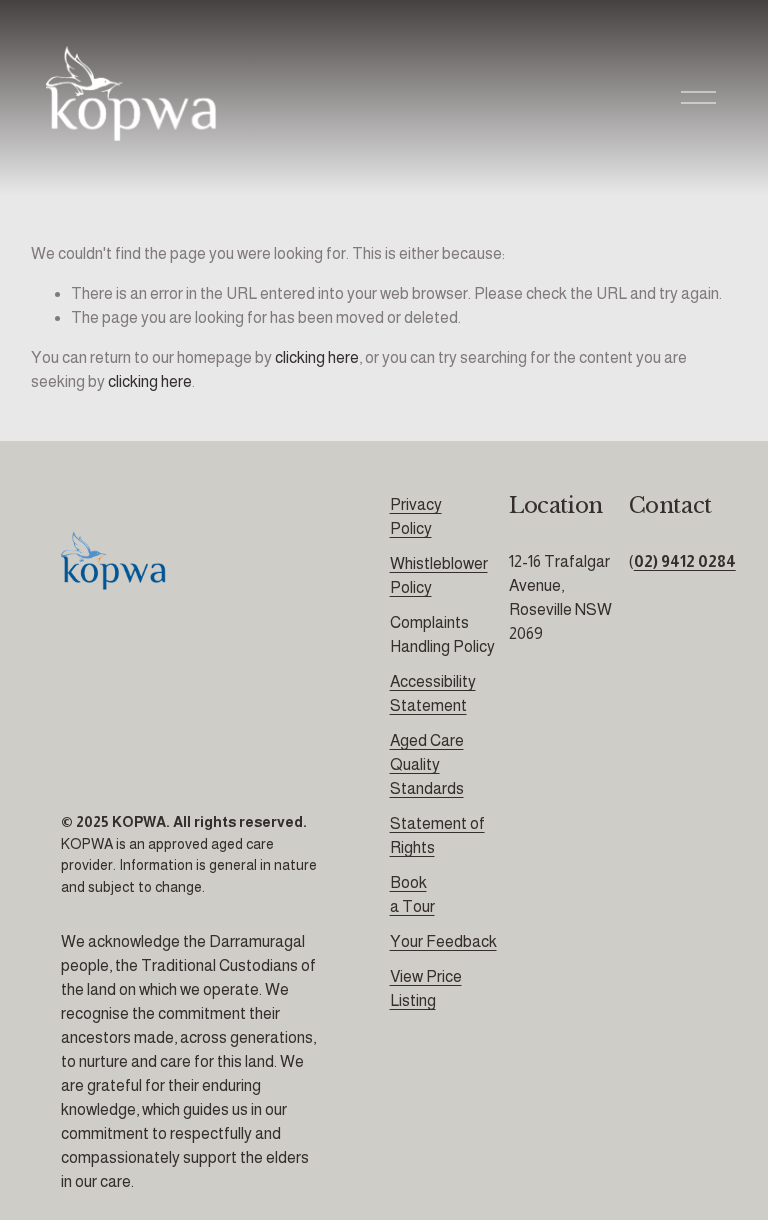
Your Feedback (443, 941)
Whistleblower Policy (439, 575)
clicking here (317, 357)
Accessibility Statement (433, 693)
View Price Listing (426, 988)
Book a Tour (412, 894)
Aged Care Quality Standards (427, 764)
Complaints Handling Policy (442, 634)
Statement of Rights (437, 835)
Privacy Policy (416, 516)
